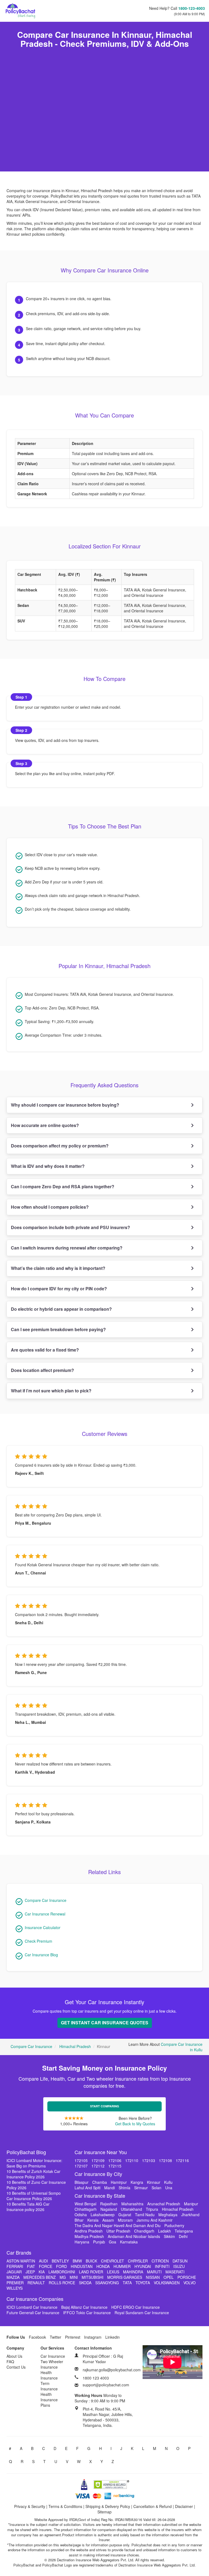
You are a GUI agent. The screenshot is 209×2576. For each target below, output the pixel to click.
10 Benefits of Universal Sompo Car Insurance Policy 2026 (34, 2196)
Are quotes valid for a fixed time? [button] (45, 1350)
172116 (182, 2160)
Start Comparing (105, 2106)
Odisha (81, 2215)
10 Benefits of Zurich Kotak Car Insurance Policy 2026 (33, 2174)
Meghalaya (168, 2215)
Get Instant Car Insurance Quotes (105, 2023)
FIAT (31, 2266)
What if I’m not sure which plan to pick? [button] (51, 1391)
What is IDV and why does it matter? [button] (48, 1166)
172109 (98, 2160)
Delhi (183, 2236)
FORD (62, 2266)
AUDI (43, 2261)
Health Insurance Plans (49, 2400)
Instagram (93, 2337)
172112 (98, 2166)
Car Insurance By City (98, 2174)
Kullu (168, 2182)
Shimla (125, 2188)
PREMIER (15, 2283)
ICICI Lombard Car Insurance (32, 2307)
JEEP (30, 2272)
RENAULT (36, 2283)
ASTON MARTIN (21, 2261)
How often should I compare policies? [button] (50, 1207)
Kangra (137, 2182)
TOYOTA (143, 2283)
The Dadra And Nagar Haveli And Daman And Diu (118, 2225)
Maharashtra (132, 2204)
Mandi (110, 2188)
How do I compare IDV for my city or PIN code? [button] (59, 1289)
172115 (115, 2166)
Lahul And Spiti (87, 2188)
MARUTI (154, 2272)
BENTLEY (60, 2261)
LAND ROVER (91, 2272)
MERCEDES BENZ (40, 2277)
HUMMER (122, 2266)
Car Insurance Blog (41, 1955)
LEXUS (113, 2272)
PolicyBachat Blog (26, 2152)
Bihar (79, 2220)
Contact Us (16, 2367)
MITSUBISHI (93, 2277)
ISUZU (179, 2266)
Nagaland (109, 2209)
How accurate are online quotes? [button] (45, 1125)
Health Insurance (49, 2375)
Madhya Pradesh (89, 2236)
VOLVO (190, 2283)
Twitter (56, 2337)
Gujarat (125, 2215)
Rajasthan (109, 2204)
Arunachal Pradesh (164, 2204)
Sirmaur (141, 2188)
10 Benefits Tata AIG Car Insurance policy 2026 (28, 2207)
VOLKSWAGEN (167, 2283)
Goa (113, 2242)
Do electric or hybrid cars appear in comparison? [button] (61, 1309)
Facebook (37, 2337)
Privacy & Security (30, 2506)
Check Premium (39, 1941)
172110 (132, 2160)
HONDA (103, 2266)
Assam (108, 2220)
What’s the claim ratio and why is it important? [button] (58, 1268)
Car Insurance (53, 2356)
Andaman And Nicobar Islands (134, 2236)
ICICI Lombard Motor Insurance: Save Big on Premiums (34, 2163)
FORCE (46, 2266)
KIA (42, 2272)
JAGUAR (14, 2272)
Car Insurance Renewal (45, 1914)
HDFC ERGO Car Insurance (136, 2307)
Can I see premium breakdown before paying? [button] (58, 1329)
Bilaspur (82, 2182)
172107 (81, 2166)
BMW (77, 2261)
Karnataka (129, 2242)
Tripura (152, 2209)
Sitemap (104, 2512)
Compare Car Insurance (46, 1900)
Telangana (184, 2231)
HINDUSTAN (82, 2266)
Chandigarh (144, 2231)
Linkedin (113, 2337)
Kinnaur (154, 2182)
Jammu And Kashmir (155, 2220)
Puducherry (174, 2225)
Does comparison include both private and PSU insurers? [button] (70, 1227)
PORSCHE (187, 2277)
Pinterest (73, 2337)
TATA (127, 2283)
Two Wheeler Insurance (52, 2364)
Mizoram (125, 2220)
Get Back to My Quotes (135, 2124)
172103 (149, 2160)
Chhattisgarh (86, 2209)
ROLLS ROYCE (62, 2283)
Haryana (82, 2242)
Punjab (99, 2242)
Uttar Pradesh (118, 2231)
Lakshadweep (103, 2215)
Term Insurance (49, 2386)
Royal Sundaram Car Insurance (142, 2313)
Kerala (93, 2220)
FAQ (10, 2362)
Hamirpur (119, 2182)
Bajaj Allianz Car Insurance (84, 2307)
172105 (81, 2160)
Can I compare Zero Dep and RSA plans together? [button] (63, 1186)
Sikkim (169, 2236)
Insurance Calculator (43, 1927)
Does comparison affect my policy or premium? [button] (60, 1146)
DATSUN (180, 2261)
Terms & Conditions (65, 2506)
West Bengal (85, 2204)
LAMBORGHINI (62, 2272)
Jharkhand (190, 2215)
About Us (14, 2356)
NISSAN (153, 2277)
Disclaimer (184, 2506)
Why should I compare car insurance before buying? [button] (65, 1105)
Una (169, 2188)
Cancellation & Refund (153, 2506)
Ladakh (165, 2231)
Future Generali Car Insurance (33, 2313)
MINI (74, 2277)
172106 (115, 2160)
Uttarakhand (131, 2209)
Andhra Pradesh (89, 2231)
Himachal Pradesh (75, 2046)
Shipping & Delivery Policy (108, 2506)
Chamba (100, 2182)
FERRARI (15, 2266)
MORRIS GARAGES (125, 2277)
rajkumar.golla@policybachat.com (112, 2370)
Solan (156, 2188)
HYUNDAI (143, 2266)
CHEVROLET (113, 2261)
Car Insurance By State (100, 2196)
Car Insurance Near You (101, 2152)
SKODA (85, 2283)
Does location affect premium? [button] (42, 1370)
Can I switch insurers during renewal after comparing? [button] (67, 1248)
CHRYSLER (138, 2261)
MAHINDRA (133, 2272)
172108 (165, 2160)
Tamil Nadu (145, 2215)
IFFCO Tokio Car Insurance (87, 2313)
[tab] (104, 1105)
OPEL (169, 2277)
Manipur (191, 2204)
